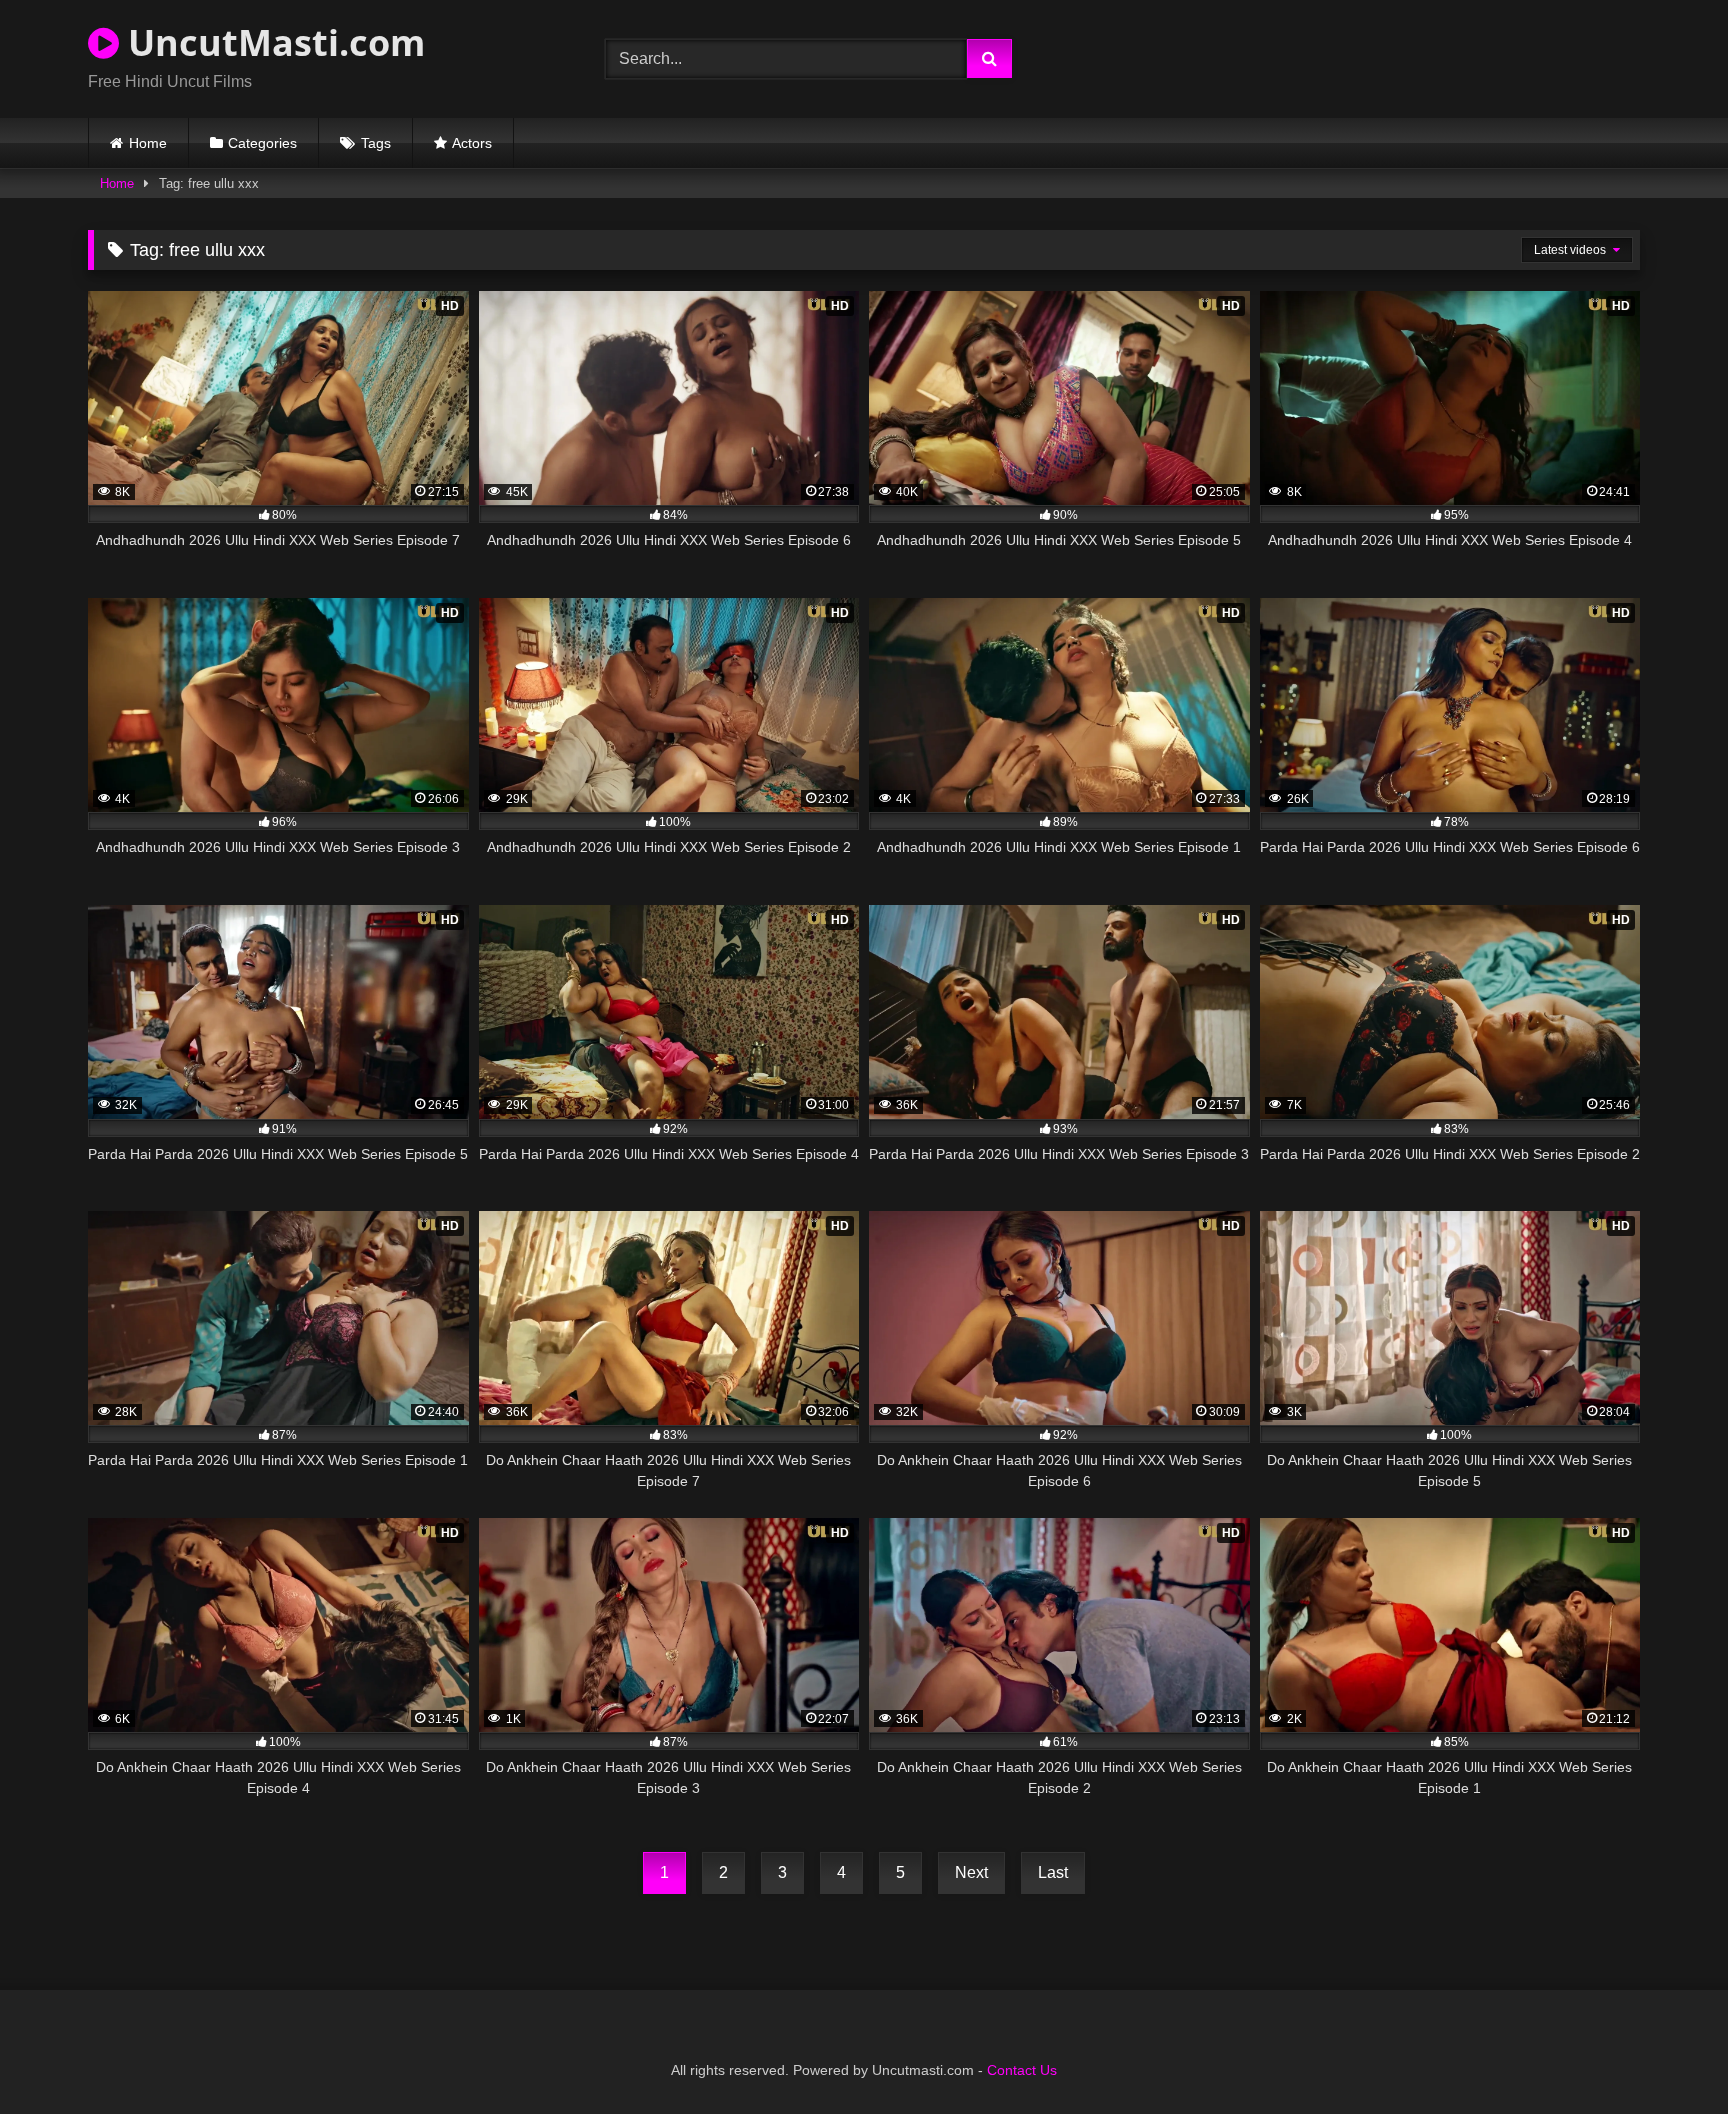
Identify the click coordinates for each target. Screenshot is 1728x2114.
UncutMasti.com (272, 42)
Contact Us (1022, 2070)
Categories (262, 143)
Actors (472, 143)
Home (148, 143)
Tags (376, 143)
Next (971, 1872)
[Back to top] (1666, 2054)
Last (1053, 1872)
